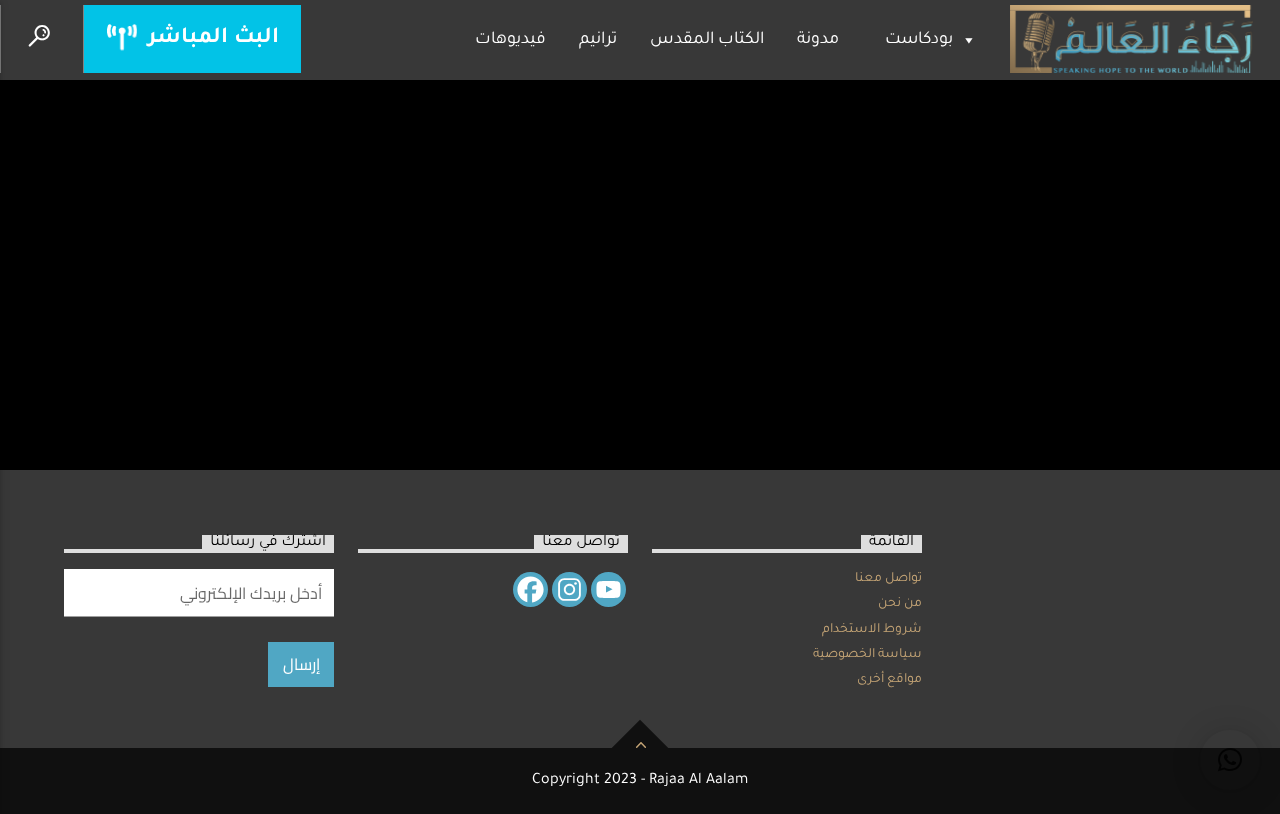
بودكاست (919, 40)
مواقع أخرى (889, 680)
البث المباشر (210, 38)
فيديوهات (510, 40)
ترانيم (598, 40)
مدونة (818, 40)
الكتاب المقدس (707, 40)
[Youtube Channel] (608, 589)
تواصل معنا (888, 579)
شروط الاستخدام (872, 630)
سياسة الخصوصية (867, 655)
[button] (1230, 760)
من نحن (900, 604)
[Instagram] (569, 589)
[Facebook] (530, 589)
